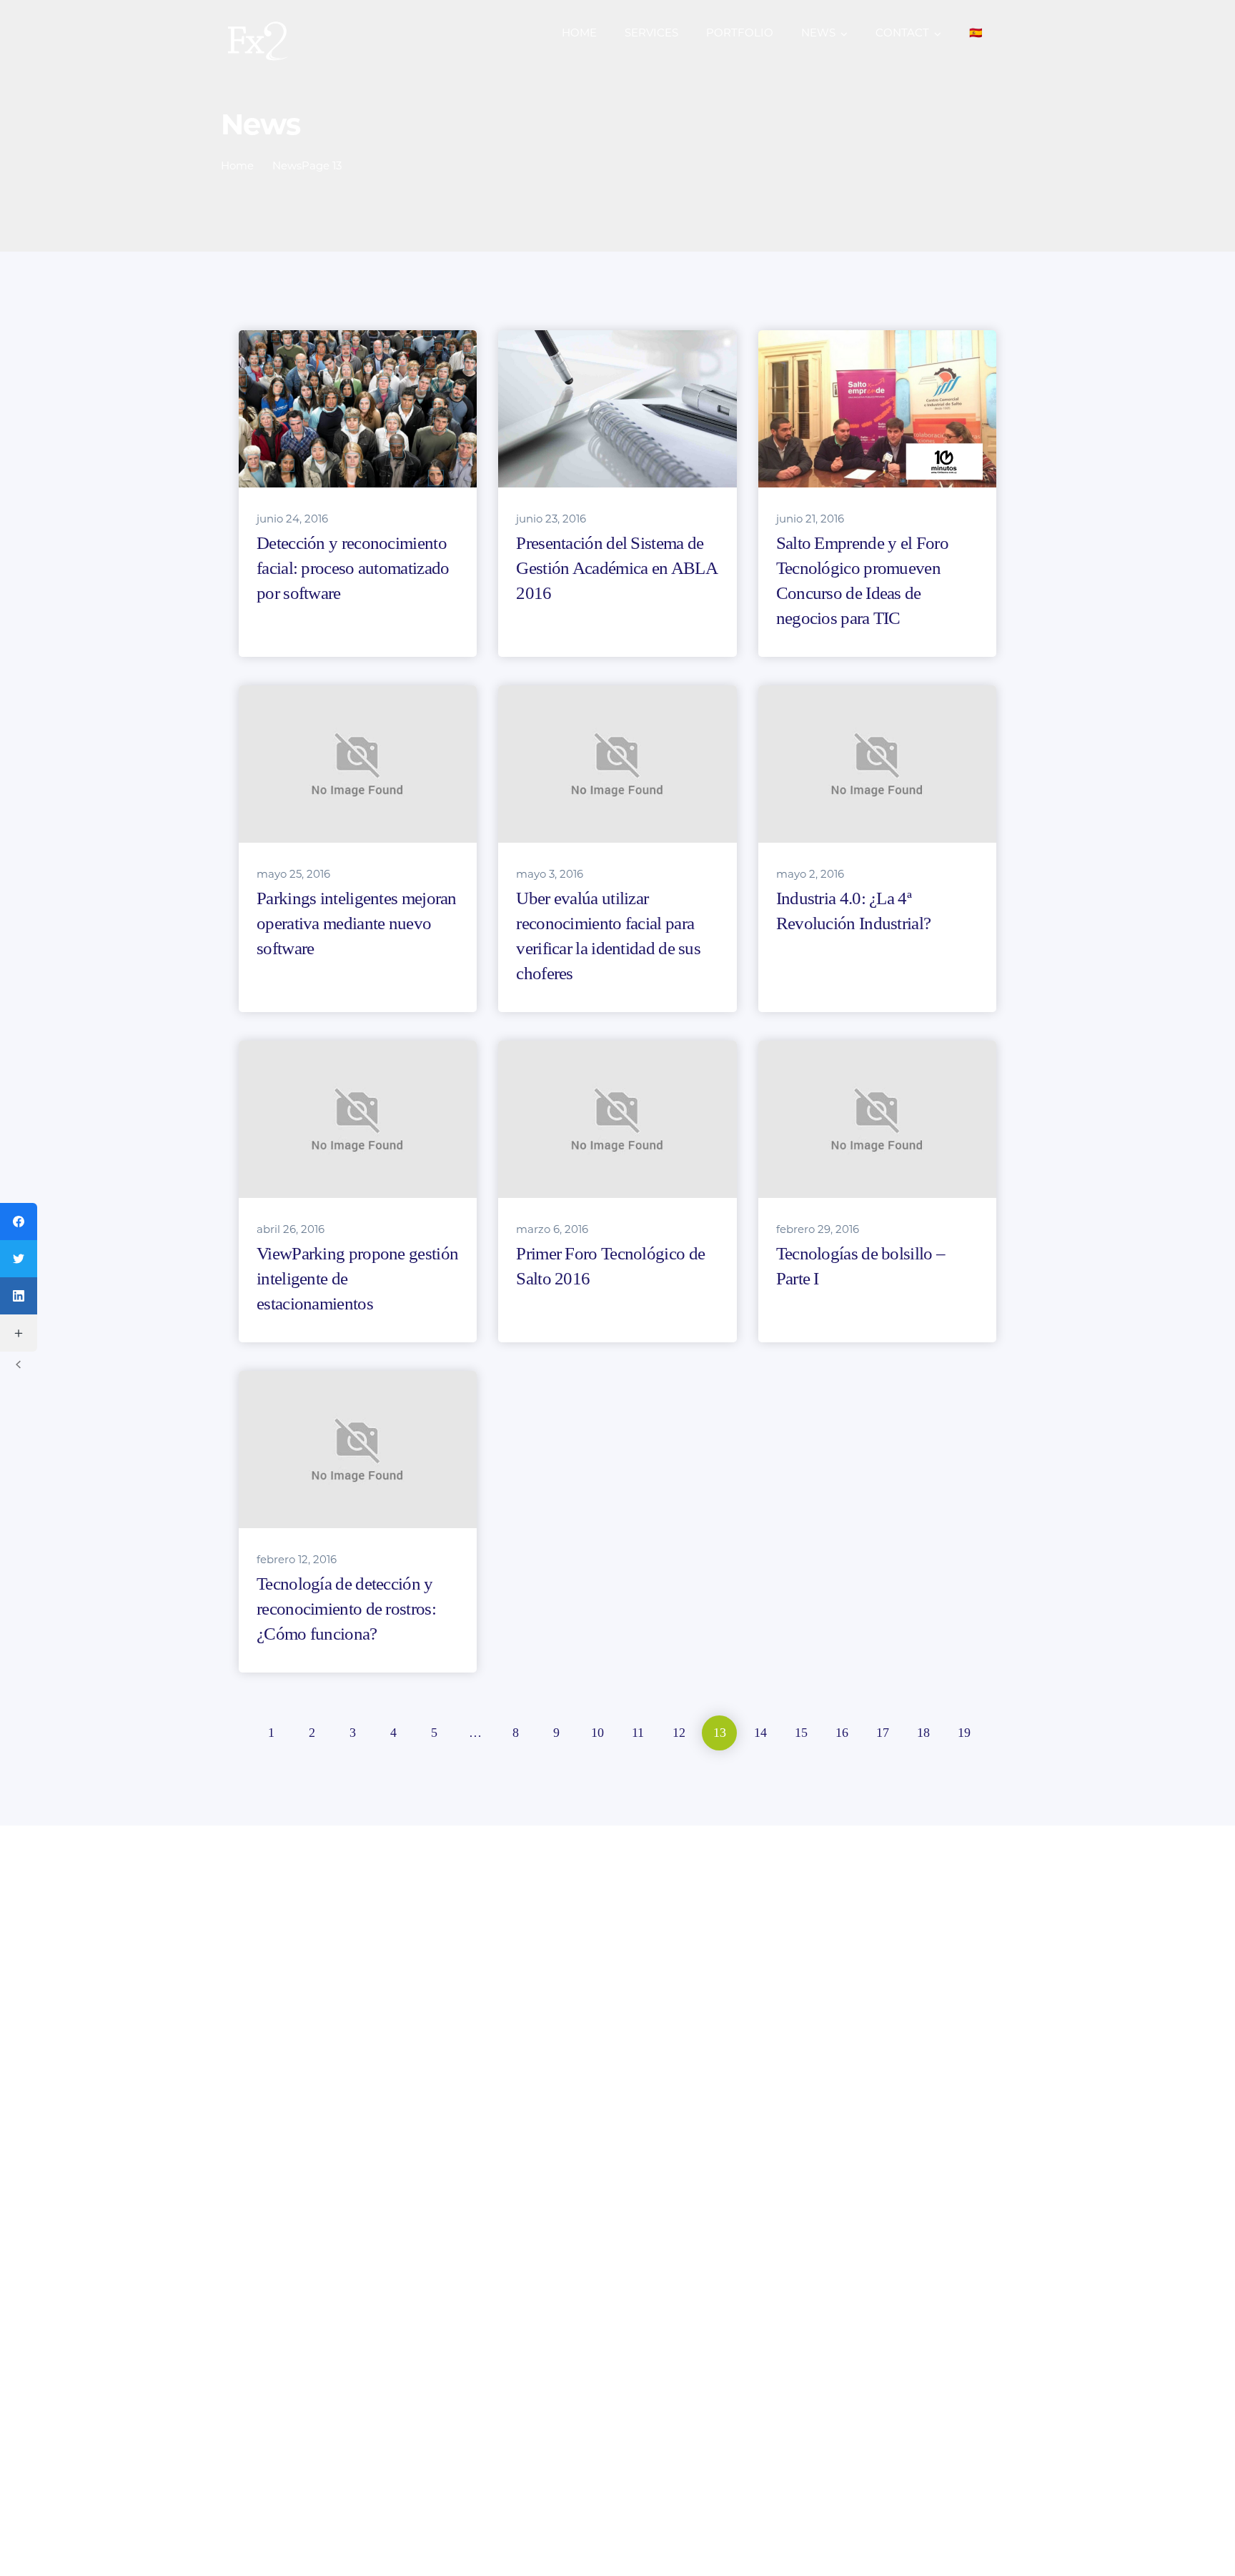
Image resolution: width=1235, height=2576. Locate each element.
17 (883, 1733)
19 (964, 1733)
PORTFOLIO (740, 33)
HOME (579, 33)
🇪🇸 (976, 33)
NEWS (818, 33)
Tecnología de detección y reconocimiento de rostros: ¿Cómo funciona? (346, 1609)
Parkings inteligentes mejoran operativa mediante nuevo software (357, 923)
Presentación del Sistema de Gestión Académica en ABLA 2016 (616, 568)
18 (923, 1733)
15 (801, 1733)
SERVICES (651, 33)
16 (842, 1733)
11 (638, 1733)
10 (597, 1733)
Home (237, 165)
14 (760, 1733)
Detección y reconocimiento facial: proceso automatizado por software (353, 568)
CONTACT (902, 33)
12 (679, 1733)
